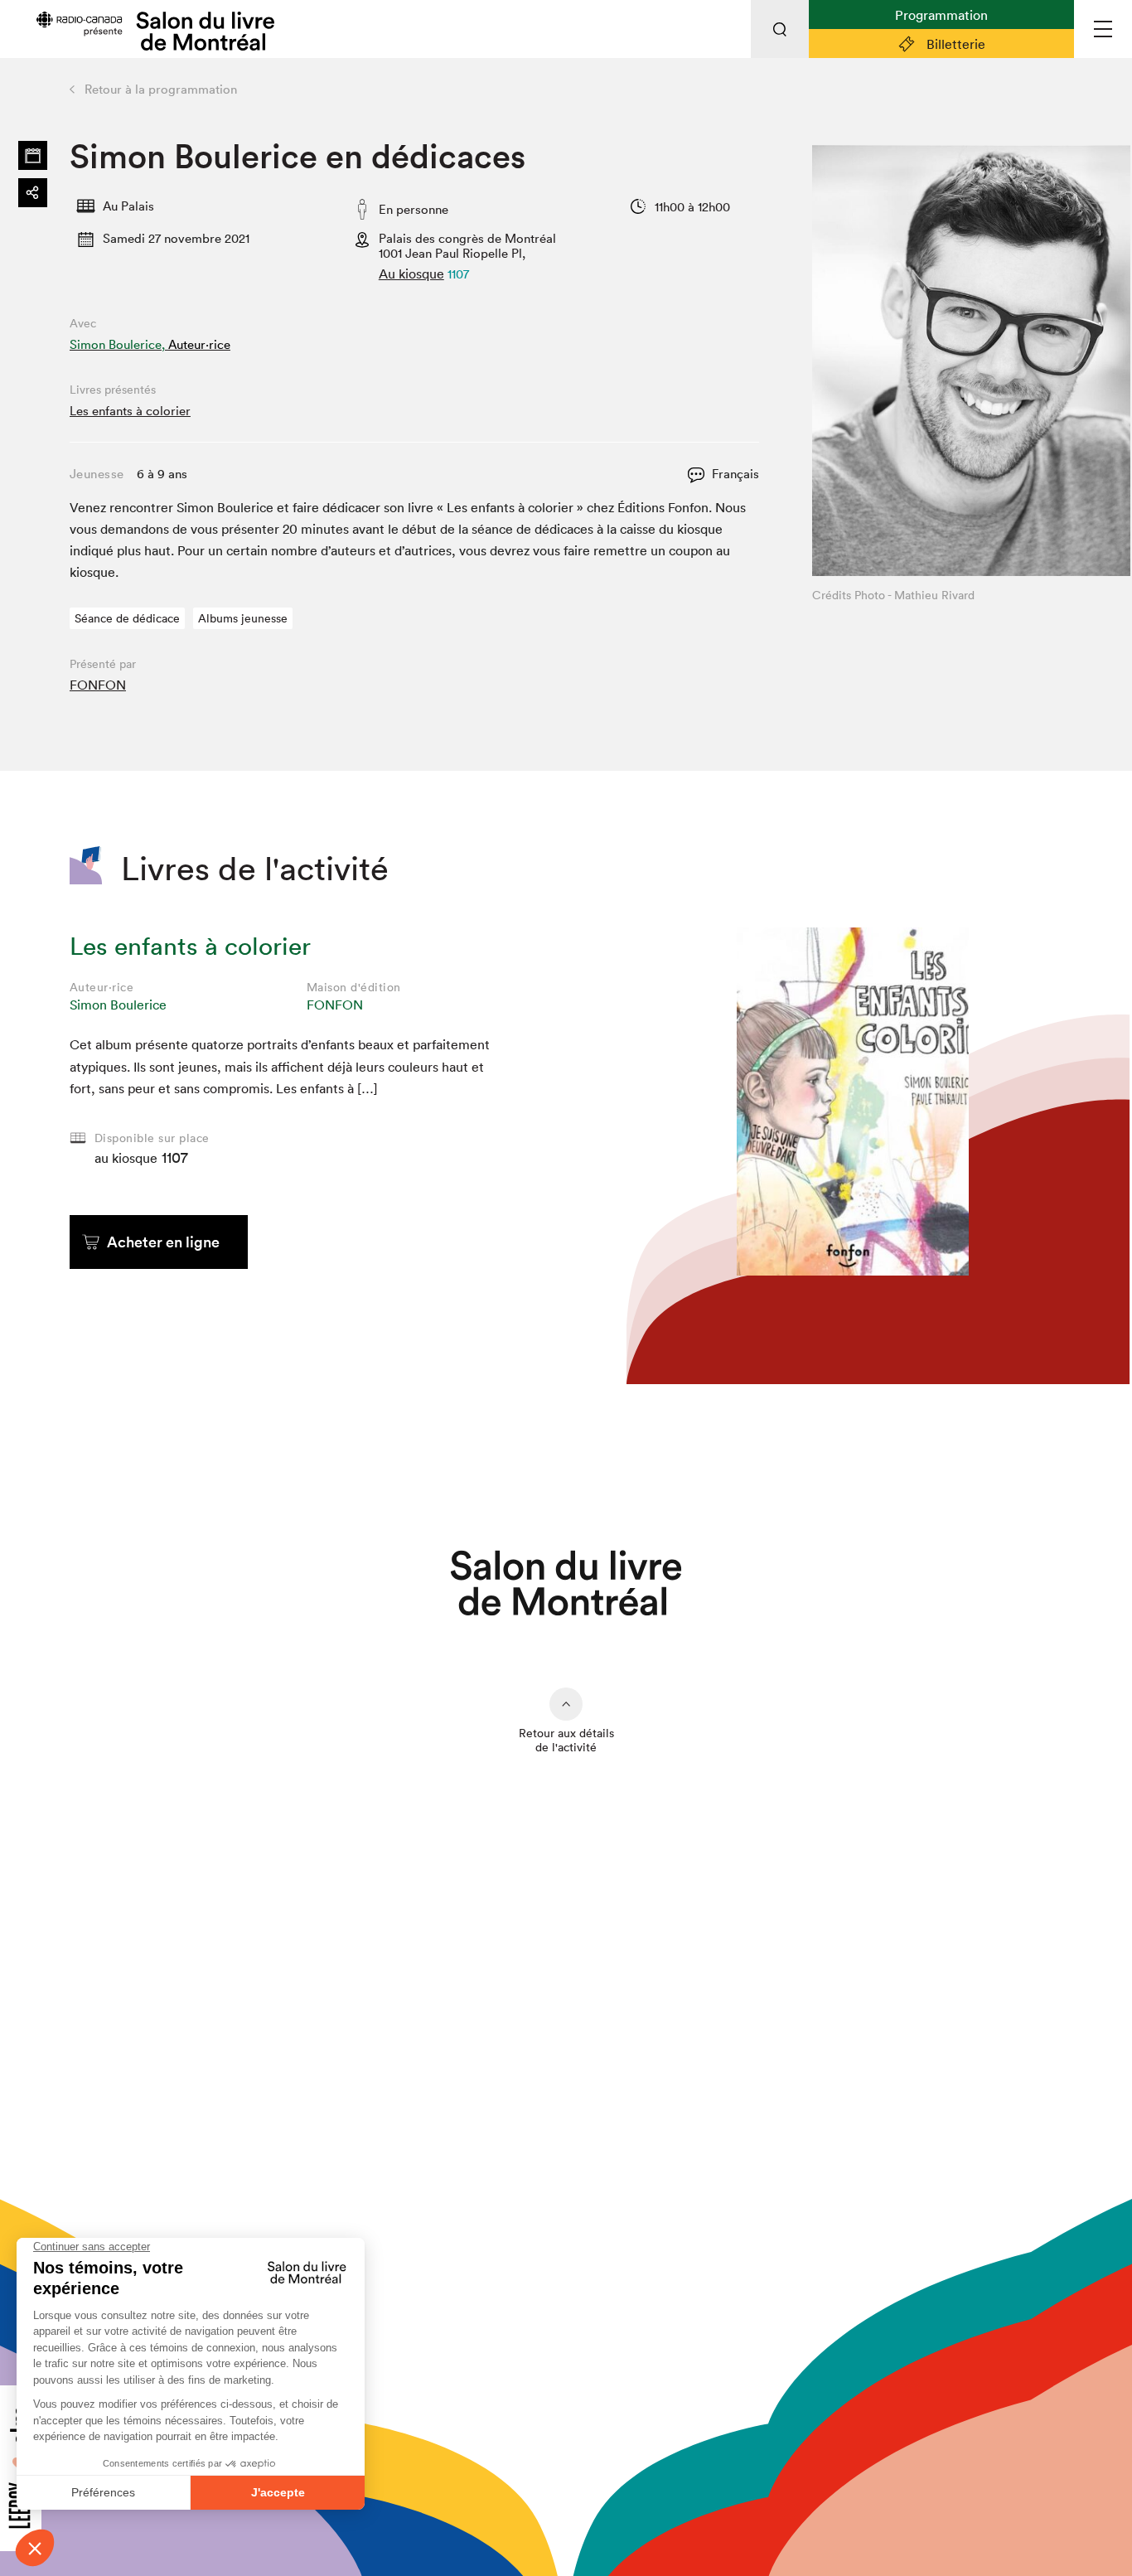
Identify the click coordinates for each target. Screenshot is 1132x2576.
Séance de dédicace (127, 618)
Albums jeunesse (243, 618)
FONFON (98, 685)
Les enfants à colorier (130, 411)
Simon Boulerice (118, 1005)
